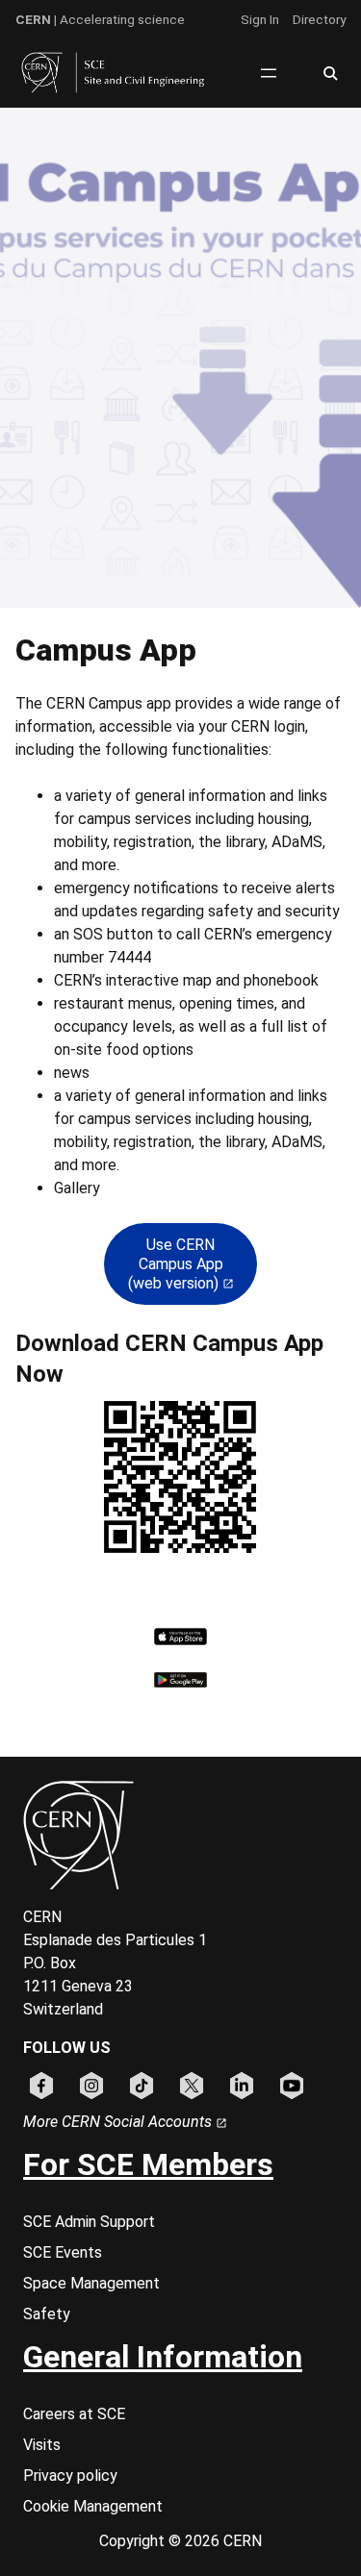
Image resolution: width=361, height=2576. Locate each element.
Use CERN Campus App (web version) (176, 1264)
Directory (319, 19)
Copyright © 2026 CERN (180, 2541)
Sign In (260, 19)
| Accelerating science (100, 19)
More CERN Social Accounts (119, 2122)
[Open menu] (269, 73)
